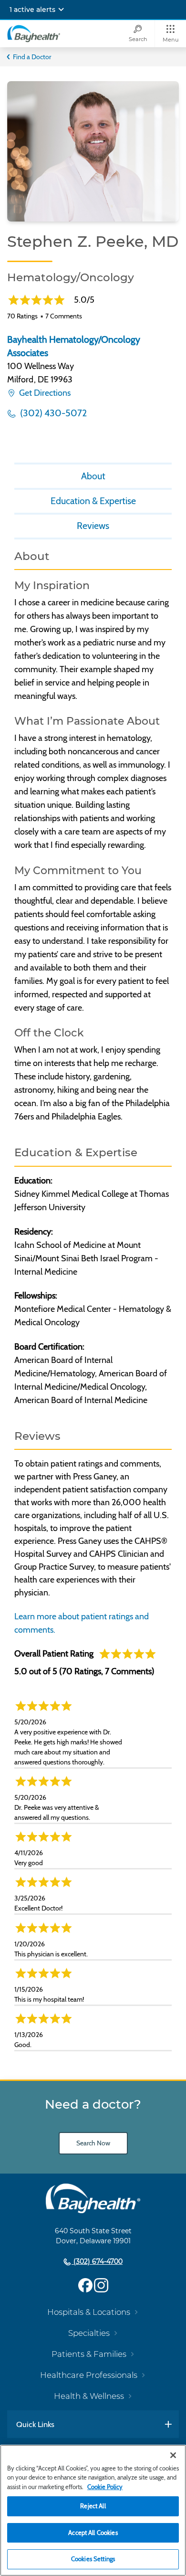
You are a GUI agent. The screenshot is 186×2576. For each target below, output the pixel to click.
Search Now (93, 2143)
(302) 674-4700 (97, 2261)
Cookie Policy (105, 2487)
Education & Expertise (93, 501)
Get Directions (44, 393)
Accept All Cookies (93, 2533)
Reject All (93, 2506)
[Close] (173, 2455)
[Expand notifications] (61, 10)
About (93, 476)
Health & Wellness (89, 2396)
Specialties (89, 2333)
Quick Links (35, 2424)
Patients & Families (89, 2354)
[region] (93, 2510)
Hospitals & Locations (89, 2312)
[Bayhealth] (34, 33)
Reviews (93, 526)
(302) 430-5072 (52, 413)
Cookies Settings (93, 2559)
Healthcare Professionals (89, 2375)
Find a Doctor (32, 57)
